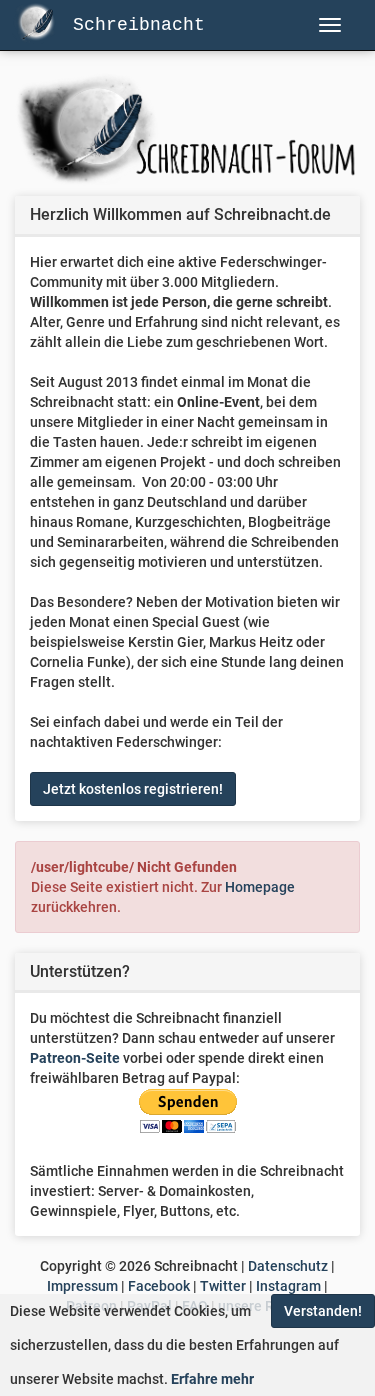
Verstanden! (323, 1311)
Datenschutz (288, 1266)
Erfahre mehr (212, 1379)
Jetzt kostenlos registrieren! (133, 789)
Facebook (159, 1286)
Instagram (288, 1286)
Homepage (260, 887)
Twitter (223, 1286)
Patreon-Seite (75, 1058)
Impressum (82, 1286)
